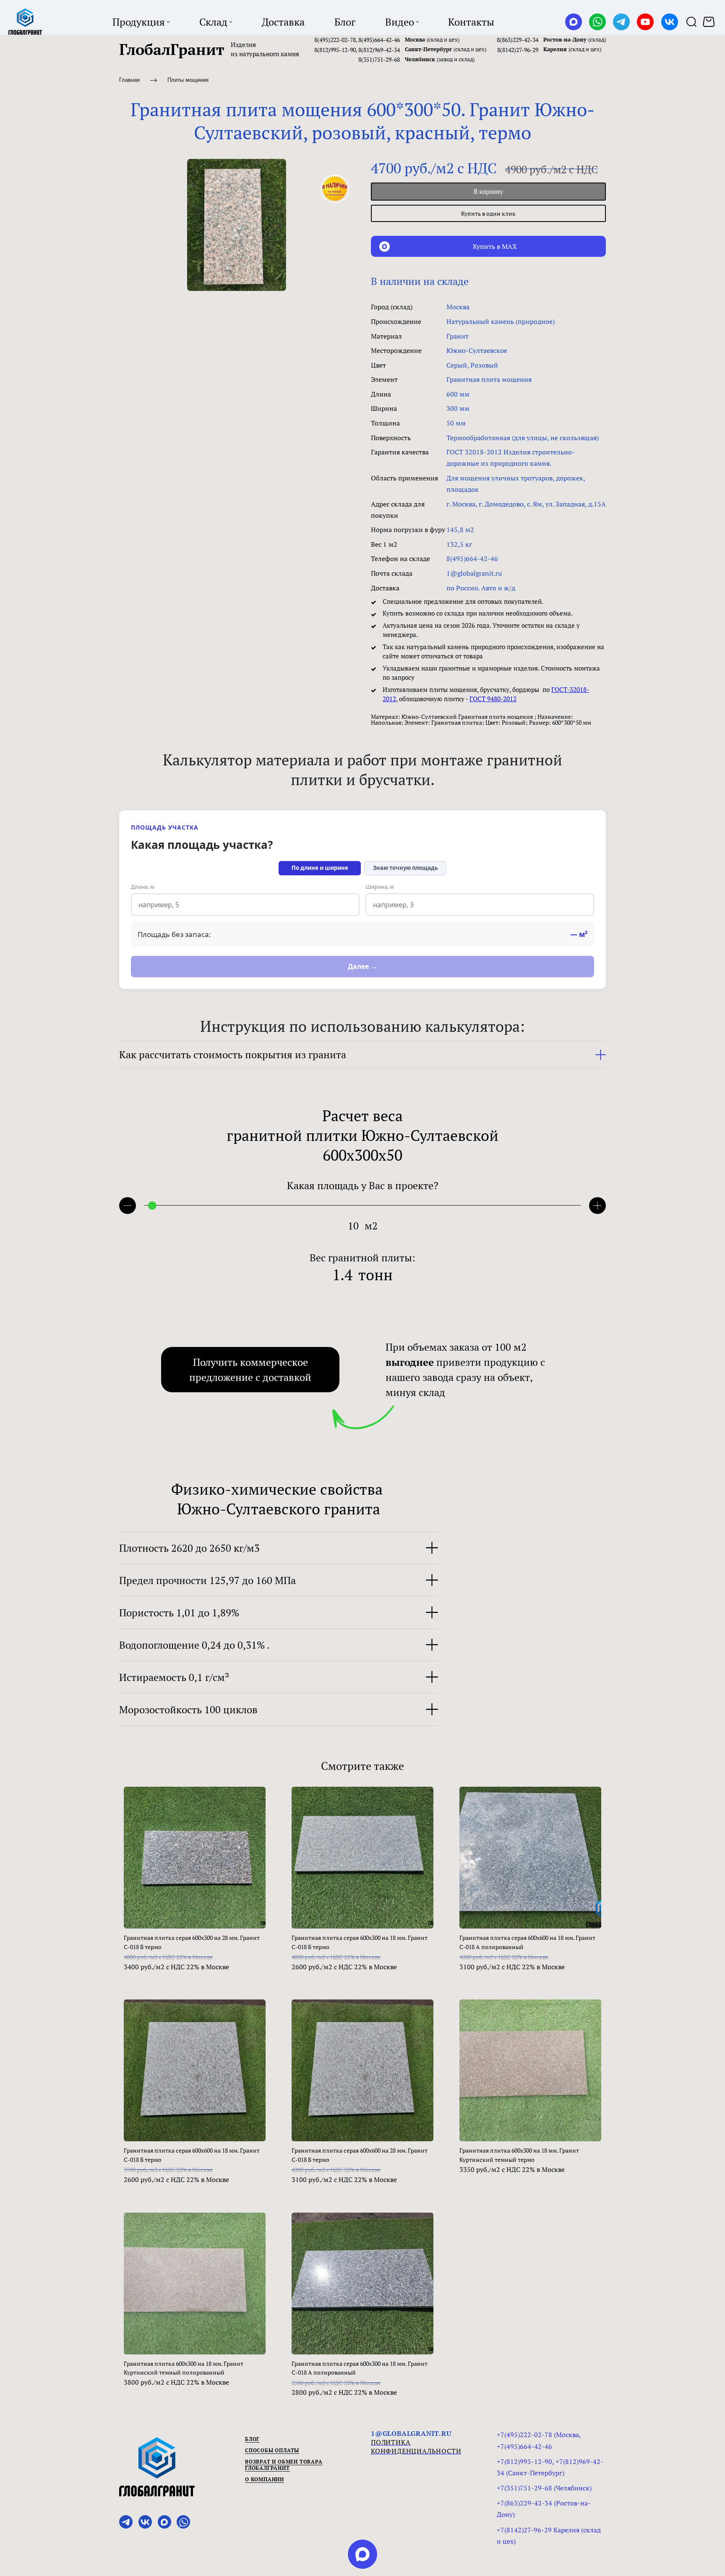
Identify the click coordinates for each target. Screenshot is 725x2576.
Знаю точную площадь (406, 868)
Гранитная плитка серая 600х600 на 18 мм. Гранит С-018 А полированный (527, 1942)
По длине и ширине (320, 868)
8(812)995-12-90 (335, 50)
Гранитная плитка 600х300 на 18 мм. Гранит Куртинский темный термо (519, 2155)
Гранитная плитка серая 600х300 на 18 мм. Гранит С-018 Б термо (360, 1942)
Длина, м (143, 887)
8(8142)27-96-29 (518, 50)
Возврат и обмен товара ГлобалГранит (284, 2465)
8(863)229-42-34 (518, 40)
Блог (252, 2439)
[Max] (574, 22)
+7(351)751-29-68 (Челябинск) (544, 2488)
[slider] (152, 1206)
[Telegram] (621, 22)
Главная (129, 80)
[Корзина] (710, 22)
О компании (265, 2479)
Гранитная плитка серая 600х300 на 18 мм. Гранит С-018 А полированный (360, 2368)
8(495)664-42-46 (379, 40)
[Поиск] (691, 22)
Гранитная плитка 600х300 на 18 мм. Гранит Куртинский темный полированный (184, 2368)
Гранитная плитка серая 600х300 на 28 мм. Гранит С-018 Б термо (192, 1942)
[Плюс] (597, 1206)
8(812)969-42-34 (379, 50)
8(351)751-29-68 (379, 59)
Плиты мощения (188, 80)
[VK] (670, 22)
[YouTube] (645, 22)
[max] (362, 2554)
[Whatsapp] (597, 22)
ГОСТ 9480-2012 (493, 699)
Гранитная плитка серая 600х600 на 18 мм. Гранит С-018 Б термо (192, 2155)
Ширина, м (380, 887)
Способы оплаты (272, 2450)
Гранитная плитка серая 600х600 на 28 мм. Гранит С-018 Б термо (360, 2155)
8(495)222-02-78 (335, 40)
